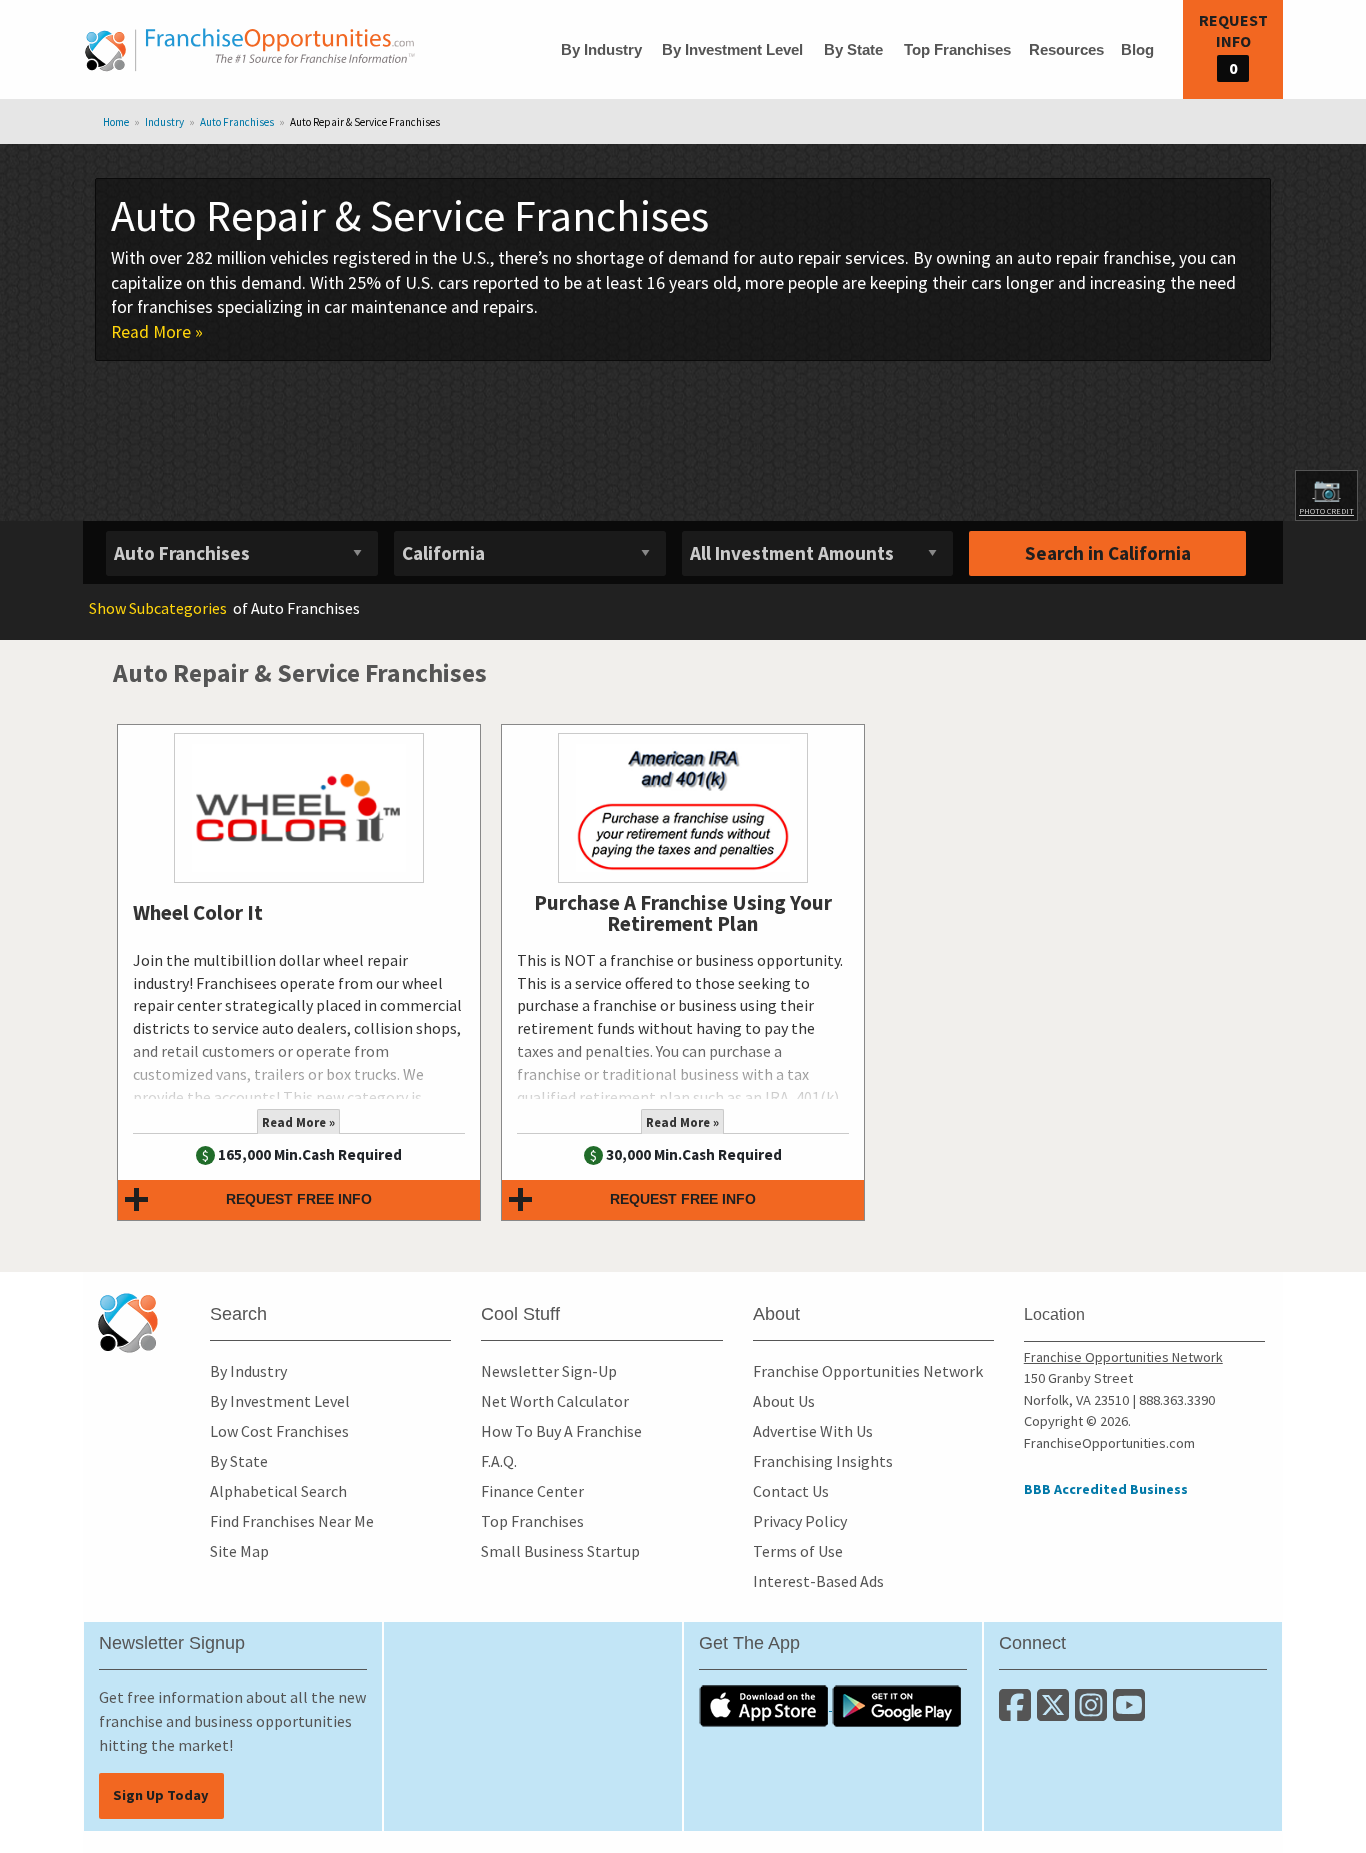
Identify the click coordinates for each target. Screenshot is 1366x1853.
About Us (784, 1401)
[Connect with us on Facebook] (1018, 1713)
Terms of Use (798, 1551)
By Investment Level (732, 49)
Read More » (157, 332)
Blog (1137, 49)
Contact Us (791, 1491)
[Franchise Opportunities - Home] (250, 50)
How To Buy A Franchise (561, 1431)
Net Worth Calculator (555, 1401)
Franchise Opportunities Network (868, 1371)
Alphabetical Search (278, 1491)
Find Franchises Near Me (292, 1521)
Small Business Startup (560, 1551)
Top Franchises (957, 49)
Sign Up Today (161, 1795)
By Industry (601, 49)
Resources (1066, 49)
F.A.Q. (499, 1461)
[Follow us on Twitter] (1056, 1713)
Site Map (239, 1551)
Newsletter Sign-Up (549, 1371)
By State (853, 49)
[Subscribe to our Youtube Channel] (1130, 1713)
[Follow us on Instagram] (1094, 1713)
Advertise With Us (813, 1431)
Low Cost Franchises (279, 1431)
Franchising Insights (823, 1461)
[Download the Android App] (897, 1704)
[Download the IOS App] (765, 1704)
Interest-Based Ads (818, 1581)
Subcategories (158, 608)
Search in (1108, 553)
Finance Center (532, 1491)
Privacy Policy (800, 1521)
